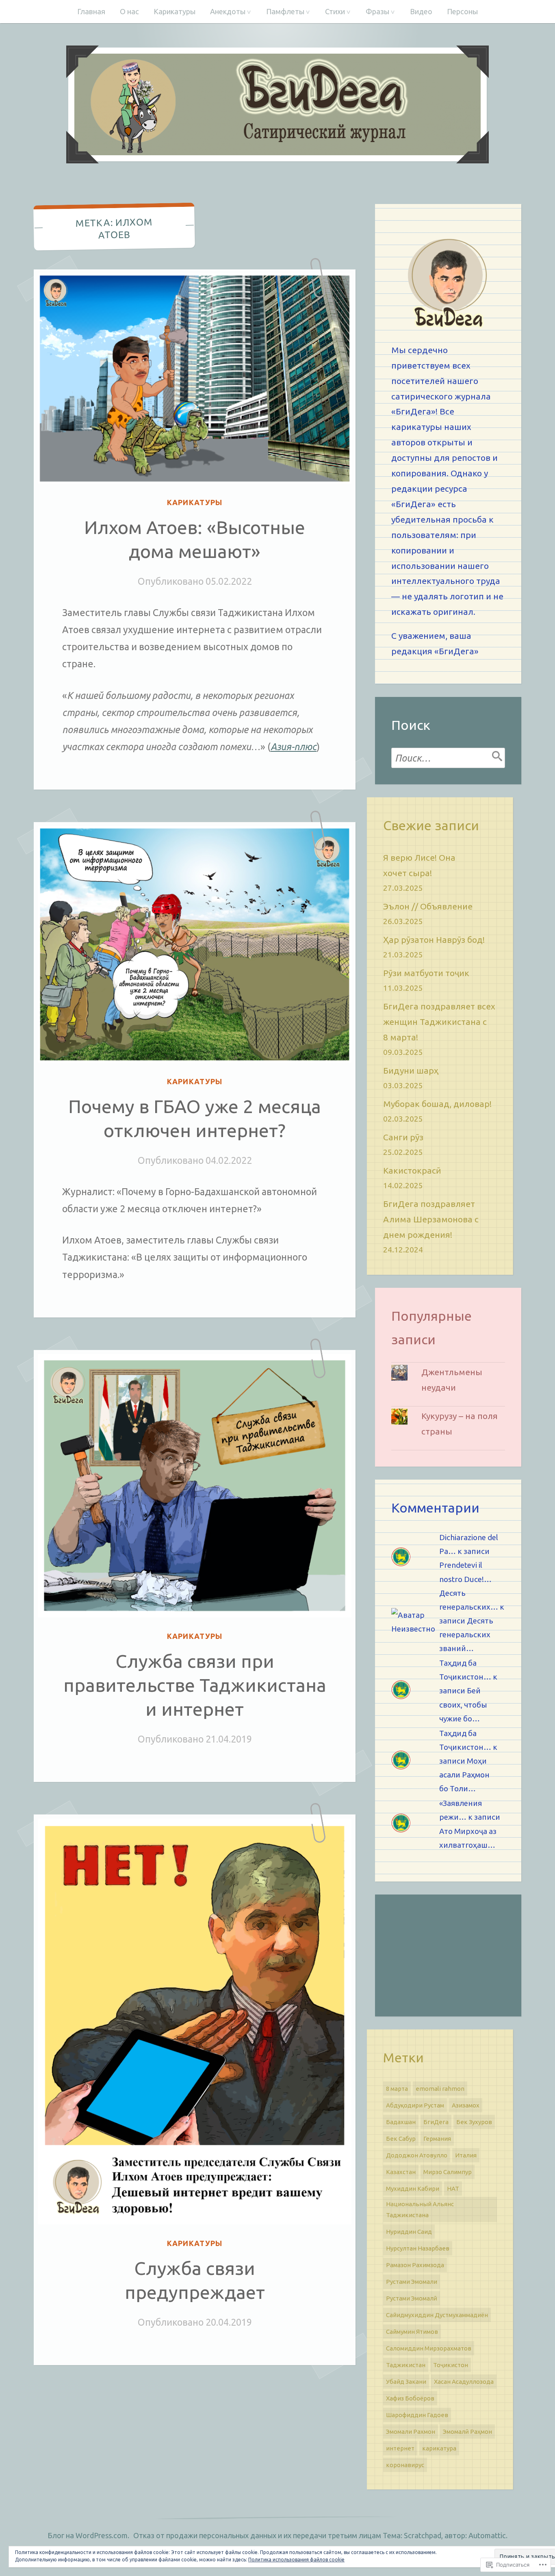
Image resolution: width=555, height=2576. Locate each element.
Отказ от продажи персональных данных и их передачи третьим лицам (257, 2535)
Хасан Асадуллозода (464, 2382)
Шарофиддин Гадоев (417, 2415)
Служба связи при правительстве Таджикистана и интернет (195, 1685)
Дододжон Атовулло (417, 2155)
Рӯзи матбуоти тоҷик (426, 973)
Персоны (462, 11)
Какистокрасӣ (412, 1170)
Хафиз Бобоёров (410, 2398)
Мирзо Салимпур (448, 2172)
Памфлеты (285, 11)
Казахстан (401, 2172)
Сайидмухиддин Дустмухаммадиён (437, 2315)
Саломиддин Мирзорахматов (429, 2348)
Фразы (377, 11)
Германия (437, 2139)
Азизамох (466, 2105)
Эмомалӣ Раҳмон (467, 2432)
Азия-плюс (294, 747)
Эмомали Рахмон (411, 2432)
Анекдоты (228, 11)
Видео (421, 11)
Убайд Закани (406, 2382)
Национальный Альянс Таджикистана (420, 2209)
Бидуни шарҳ (411, 1070)
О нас (129, 11)
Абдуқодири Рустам (415, 2105)
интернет (400, 2448)
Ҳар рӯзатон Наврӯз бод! (434, 940)
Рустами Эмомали (412, 2282)
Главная (91, 11)
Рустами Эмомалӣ (412, 2298)
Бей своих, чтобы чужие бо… (463, 1704)
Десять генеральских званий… (466, 1634)
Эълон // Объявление (428, 906)
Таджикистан (406, 2365)
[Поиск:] (448, 758)
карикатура (439, 2448)
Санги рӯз (403, 1137)
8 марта (397, 2089)
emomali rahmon (440, 2089)
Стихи (335, 11)
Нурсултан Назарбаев (418, 2248)
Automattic (487, 2535)
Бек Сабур (401, 2139)
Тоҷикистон (451, 2365)
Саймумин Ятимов (412, 2332)
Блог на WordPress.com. (88, 2535)
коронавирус (405, 2465)
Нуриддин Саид (409, 2232)
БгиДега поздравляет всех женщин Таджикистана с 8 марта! (439, 1022)
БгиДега (436, 2122)
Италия (466, 2155)
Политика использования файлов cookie (296, 2560)
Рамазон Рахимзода (415, 2265)
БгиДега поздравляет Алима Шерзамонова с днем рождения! (431, 1219)
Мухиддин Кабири (413, 2189)
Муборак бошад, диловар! (437, 1104)
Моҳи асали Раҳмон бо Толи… (464, 1775)
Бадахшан (401, 2122)
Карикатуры (175, 11)
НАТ (453, 2189)
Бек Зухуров (474, 2122)
